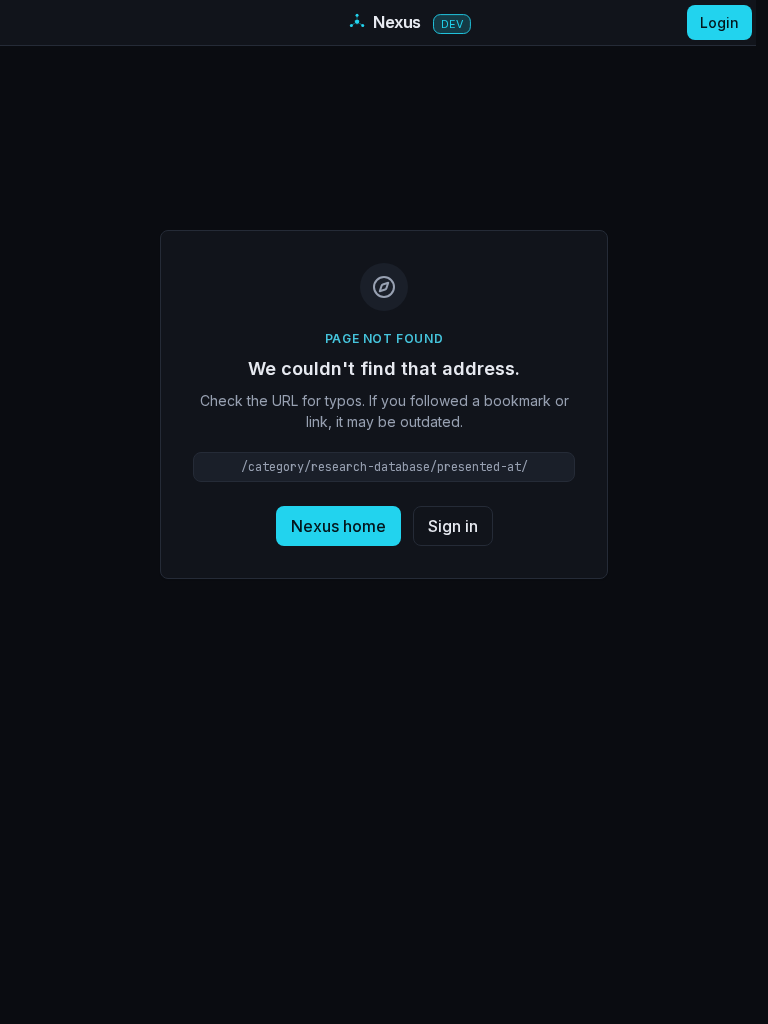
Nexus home (338, 526)
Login (719, 22)
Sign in (453, 526)
